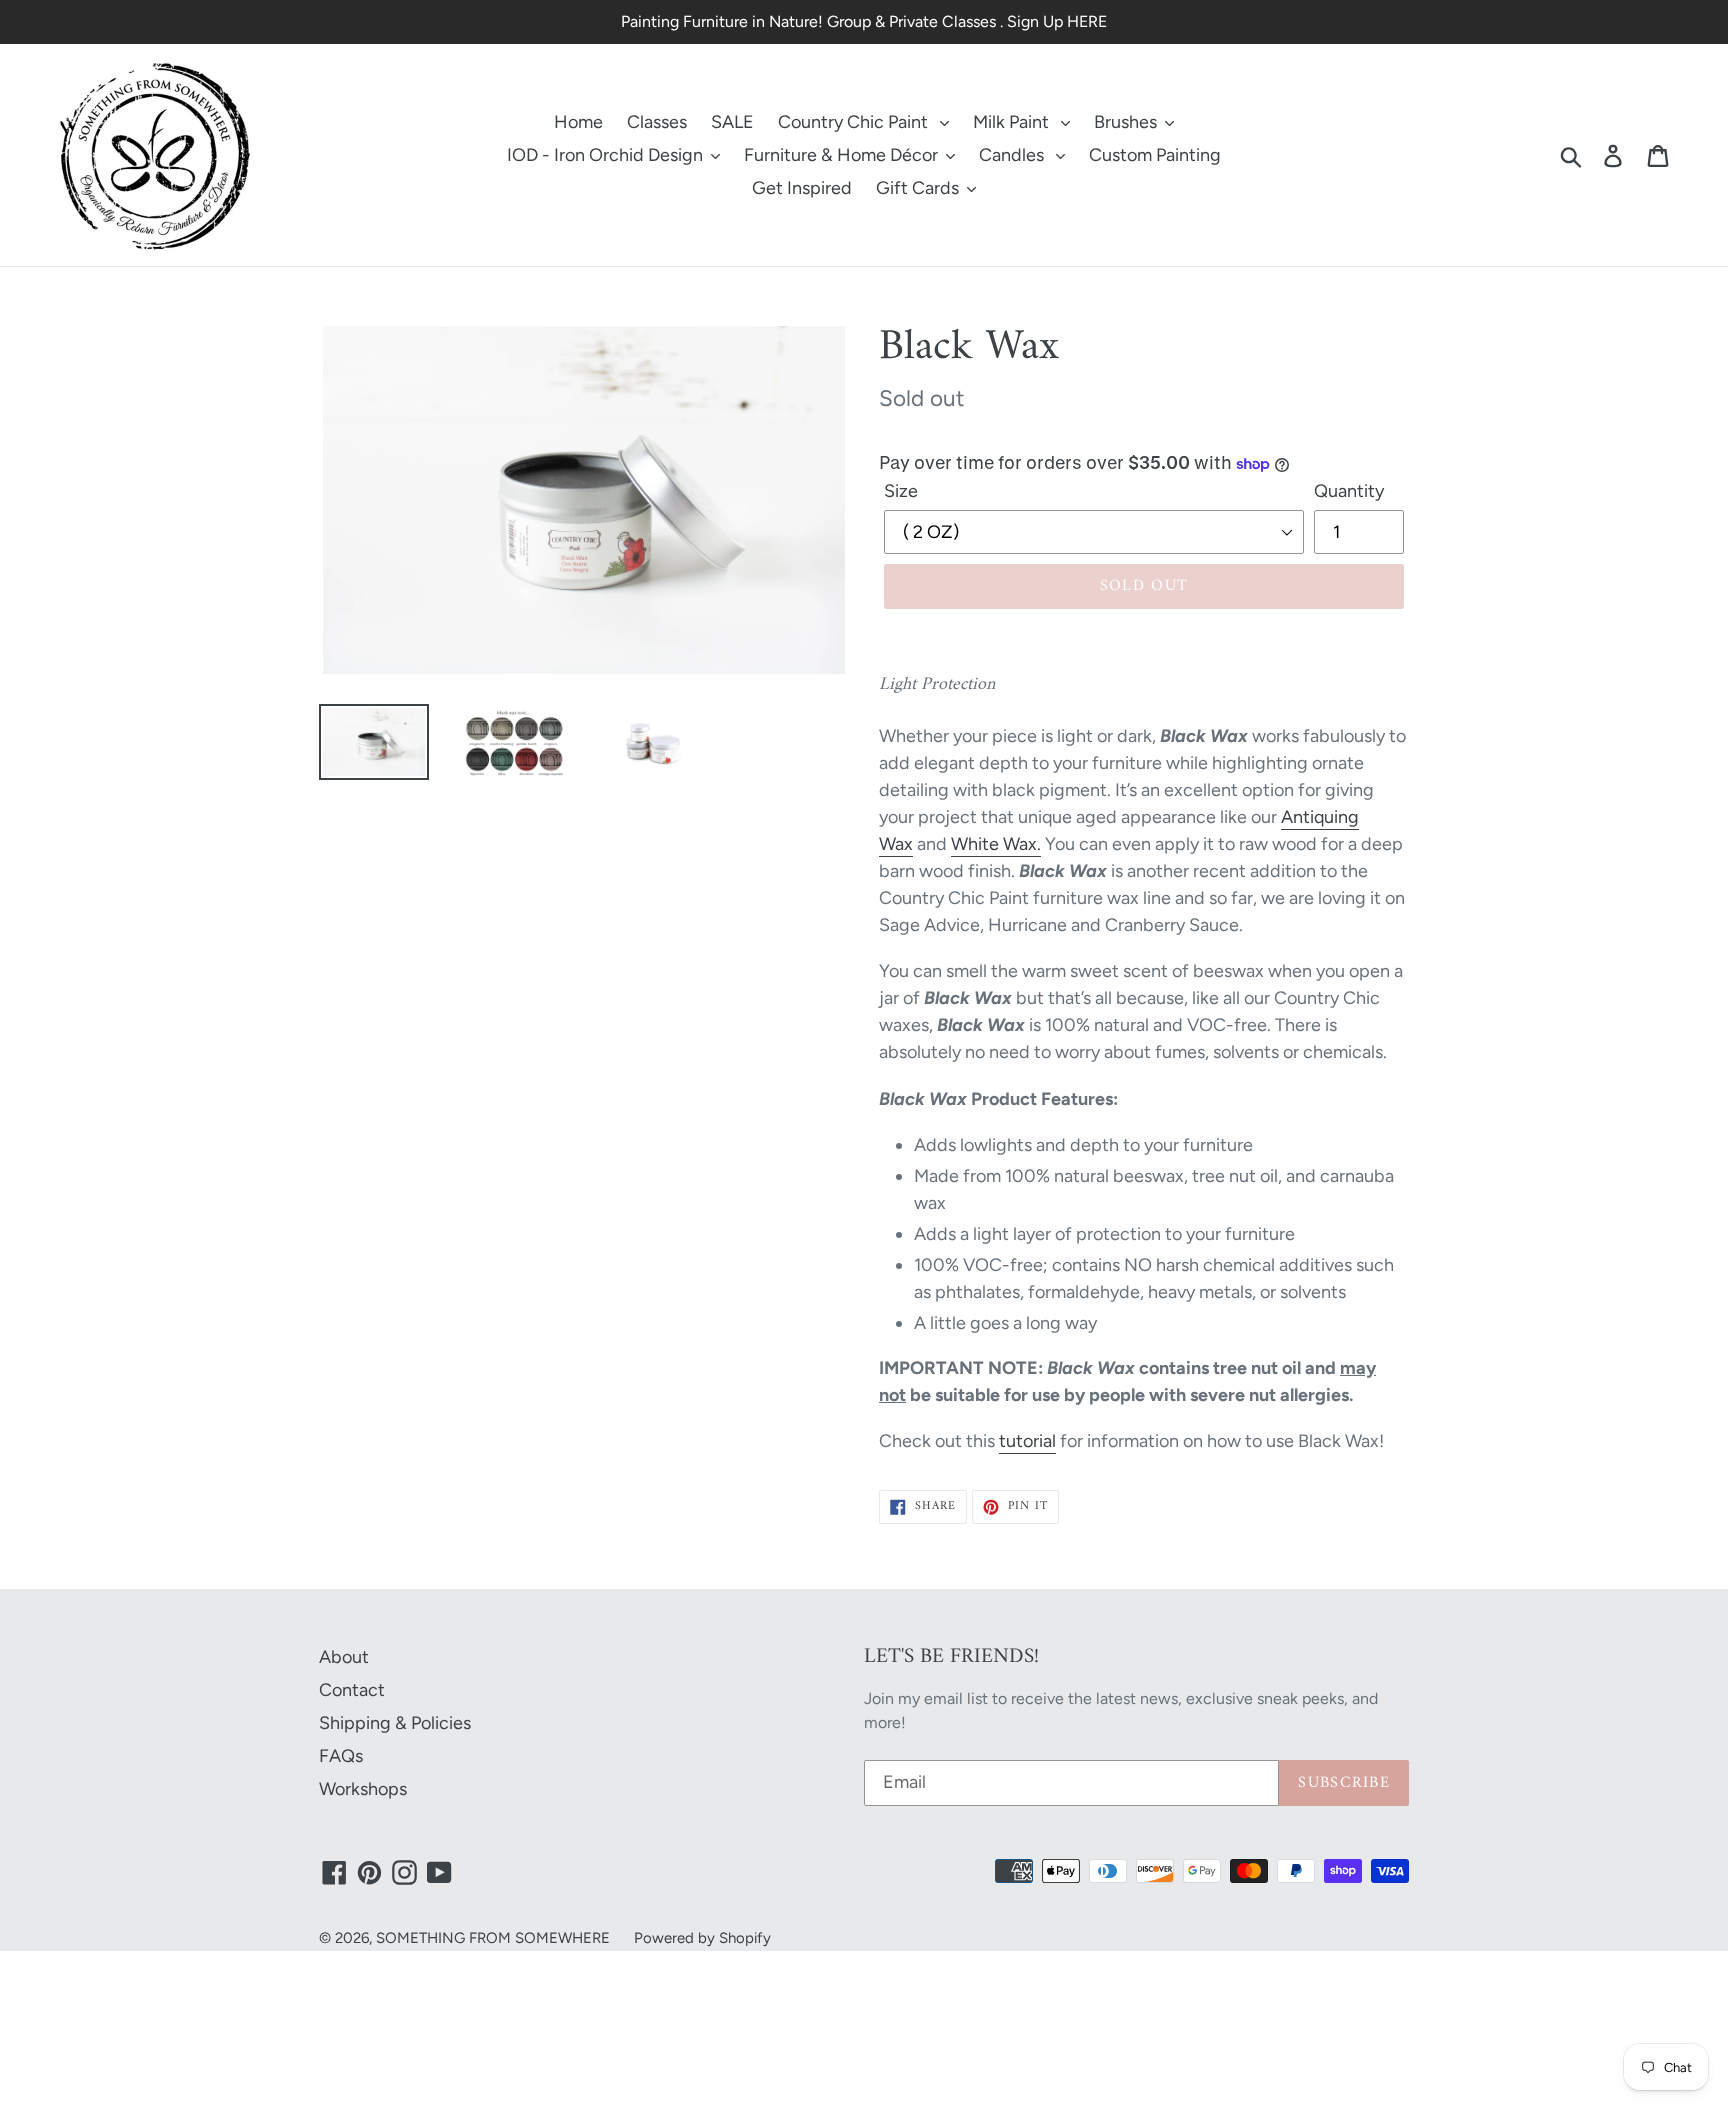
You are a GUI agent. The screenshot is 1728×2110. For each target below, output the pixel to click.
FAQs (341, 1756)
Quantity (1349, 491)
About (344, 1657)
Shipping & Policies (395, 1723)
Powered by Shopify (702, 1938)
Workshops (363, 1789)
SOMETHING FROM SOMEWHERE (493, 1938)
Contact (352, 1690)
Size (901, 491)
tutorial (1027, 1441)
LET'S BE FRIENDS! (951, 1656)
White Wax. (996, 844)
